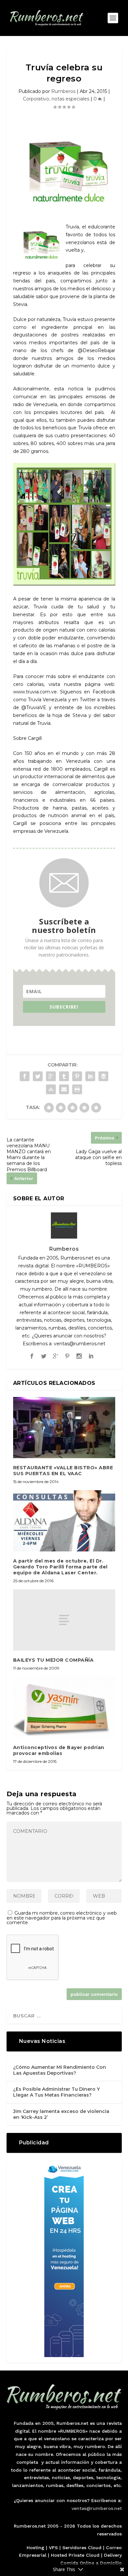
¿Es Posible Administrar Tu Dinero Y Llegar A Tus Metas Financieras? (56, 2092)
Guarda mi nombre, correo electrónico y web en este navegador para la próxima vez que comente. (62, 1918)
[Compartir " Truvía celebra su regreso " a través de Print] (77, 1089)
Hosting (35, 2548)
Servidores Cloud (82, 2548)
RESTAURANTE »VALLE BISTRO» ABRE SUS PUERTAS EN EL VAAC (63, 1471)
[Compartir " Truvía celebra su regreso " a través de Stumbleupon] (51, 1089)
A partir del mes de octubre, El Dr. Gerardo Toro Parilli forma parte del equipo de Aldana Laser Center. (60, 1567)
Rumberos (63, 91)
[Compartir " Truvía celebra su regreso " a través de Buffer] (103, 1076)
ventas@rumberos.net (97, 2508)
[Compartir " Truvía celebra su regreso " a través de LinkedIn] (90, 1076)
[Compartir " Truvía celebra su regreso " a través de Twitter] (38, 1076)
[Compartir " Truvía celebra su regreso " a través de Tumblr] (64, 1076)
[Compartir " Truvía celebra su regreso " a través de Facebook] (25, 1076)
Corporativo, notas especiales (56, 99)
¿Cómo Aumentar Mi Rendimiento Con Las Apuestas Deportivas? (60, 2070)
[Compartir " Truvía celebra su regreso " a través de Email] (64, 1089)
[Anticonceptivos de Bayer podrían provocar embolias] (64, 1707)
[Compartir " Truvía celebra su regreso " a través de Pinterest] (77, 1076)
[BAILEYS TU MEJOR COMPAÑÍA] (64, 1620)
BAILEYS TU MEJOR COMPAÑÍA (53, 1660)
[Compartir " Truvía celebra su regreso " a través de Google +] (51, 1076)
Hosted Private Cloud (75, 2555)
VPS (53, 2548)
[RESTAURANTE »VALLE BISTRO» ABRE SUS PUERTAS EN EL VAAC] (64, 1428)
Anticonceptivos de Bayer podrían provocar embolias (59, 1750)
